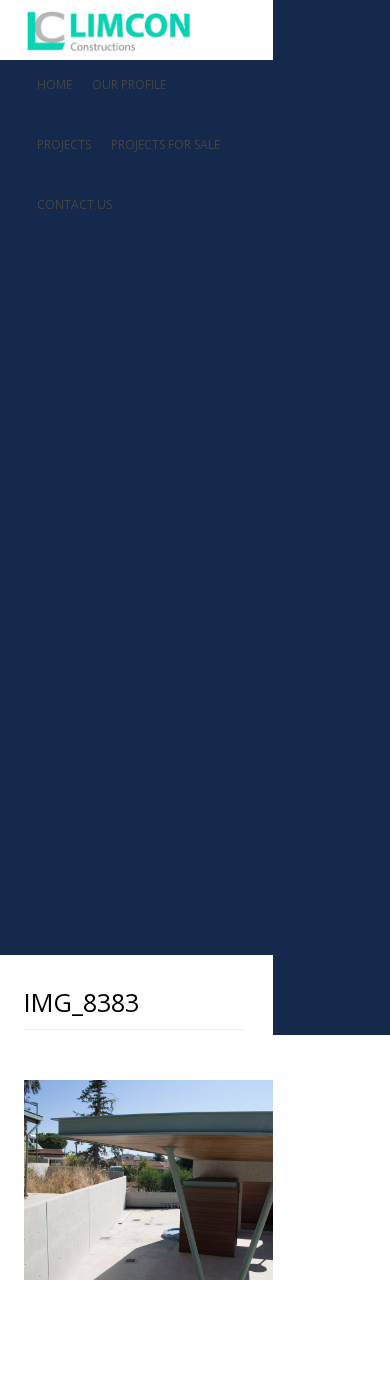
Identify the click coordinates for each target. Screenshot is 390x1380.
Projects (64, 144)
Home (54, 84)
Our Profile (129, 84)
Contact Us (74, 204)
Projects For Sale (165, 144)
